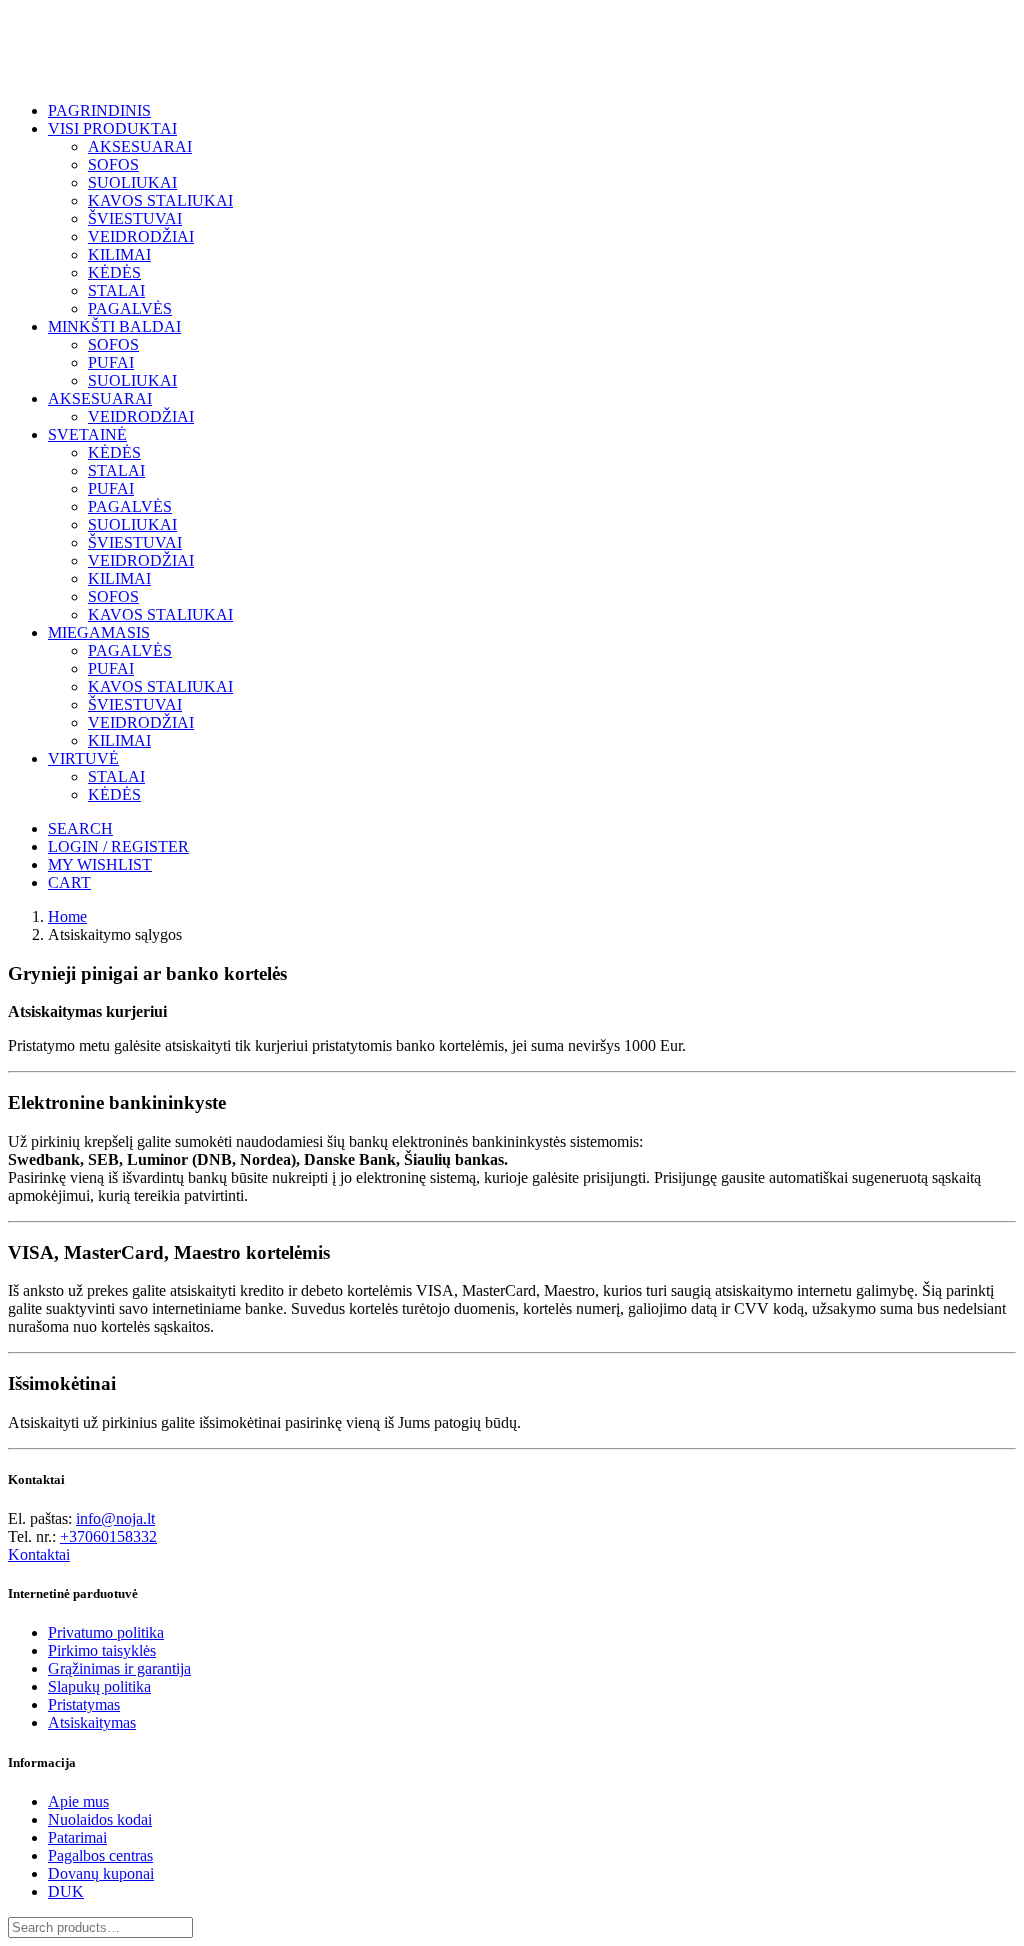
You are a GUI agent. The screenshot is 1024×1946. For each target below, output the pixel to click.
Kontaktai (39, 1554)
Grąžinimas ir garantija (119, 1668)
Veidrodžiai (141, 236)
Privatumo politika (106, 1632)
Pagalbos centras (100, 1855)
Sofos (113, 164)
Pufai (111, 362)
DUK (66, 1891)
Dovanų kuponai (101, 1873)
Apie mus (78, 1801)
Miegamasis (99, 632)
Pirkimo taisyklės (102, 1650)
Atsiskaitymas (92, 1722)
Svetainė (87, 434)
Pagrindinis (99, 110)
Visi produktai (112, 128)
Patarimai (77, 1837)
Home (67, 916)
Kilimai (119, 254)
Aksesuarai (140, 146)
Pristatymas (84, 1704)
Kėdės (114, 272)
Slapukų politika (99, 1686)
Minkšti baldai (114, 326)
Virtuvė (83, 758)
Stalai (116, 290)
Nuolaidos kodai (100, 1819)
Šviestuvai (135, 218)
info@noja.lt (115, 1518)
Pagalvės (130, 308)
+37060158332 (108, 1536)
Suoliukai (132, 182)
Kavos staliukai (160, 200)
